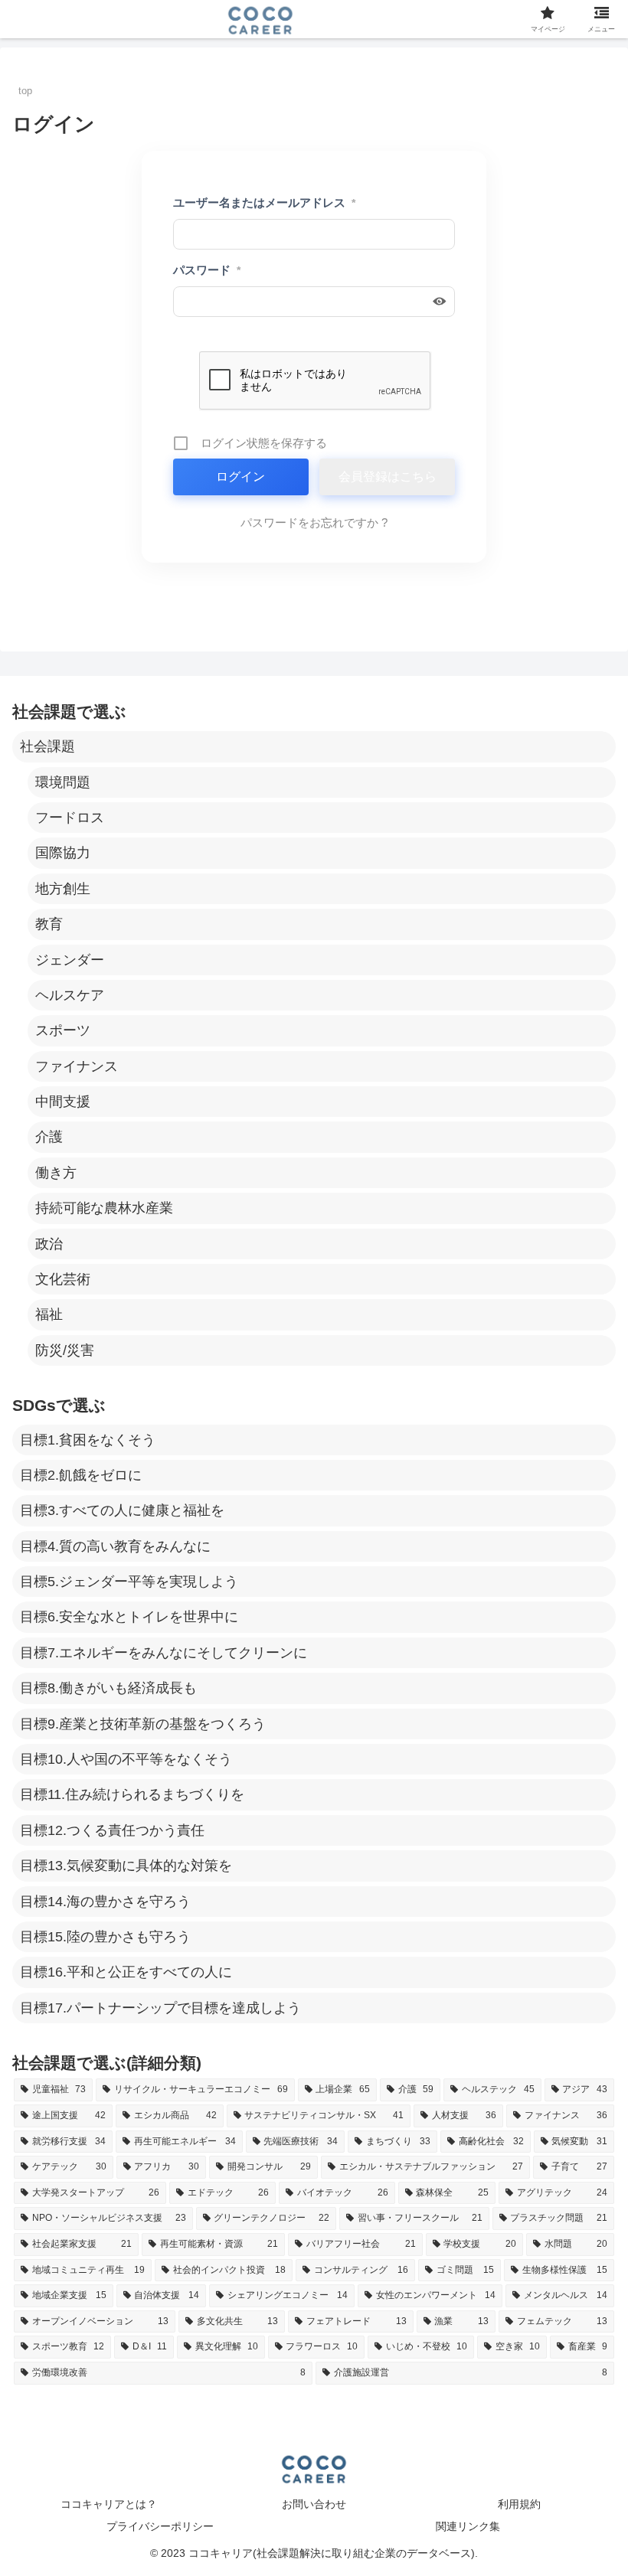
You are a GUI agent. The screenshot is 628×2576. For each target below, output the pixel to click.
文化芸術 (63, 1279)
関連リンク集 (468, 2526)
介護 (49, 1137)
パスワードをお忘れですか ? (314, 522)
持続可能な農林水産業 (104, 1208)
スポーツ (63, 1030)
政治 (49, 1244)
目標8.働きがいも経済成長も (108, 1688)
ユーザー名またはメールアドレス (264, 202)
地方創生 (63, 889)
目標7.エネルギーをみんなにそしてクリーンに (164, 1653)
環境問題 (63, 782)
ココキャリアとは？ (109, 2504)
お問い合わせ (314, 2504)
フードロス (70, 818)
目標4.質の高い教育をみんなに (115, 1546)
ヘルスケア (70, 995)
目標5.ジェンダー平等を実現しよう (129, 1582)
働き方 (56, 1173)
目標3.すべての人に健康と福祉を (122, 1510)
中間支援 (63, 1102)
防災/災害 (65, 1350)
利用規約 (519, 2504)
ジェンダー (70, 960)
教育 (49, 924)
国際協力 (63, 853)
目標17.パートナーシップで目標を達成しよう (160, 2008)
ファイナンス (77, 1066)
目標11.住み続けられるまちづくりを (132, 1794)
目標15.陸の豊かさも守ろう (105, 1937)
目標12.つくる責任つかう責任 (112, 1830)
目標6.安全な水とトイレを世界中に (129, 1617)
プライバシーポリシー (160, 2526)
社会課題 (47, 746)
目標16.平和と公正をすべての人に (126, 1972)
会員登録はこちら (388, 477)
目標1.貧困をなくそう (88, 1440)
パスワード (207, 270)
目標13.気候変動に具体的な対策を (126, 1866)
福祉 (49, 1314)
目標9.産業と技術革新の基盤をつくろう (143, 1724)
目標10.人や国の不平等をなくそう (126, 1759)
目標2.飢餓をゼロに (81, 1475)
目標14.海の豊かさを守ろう (105, 1902)
